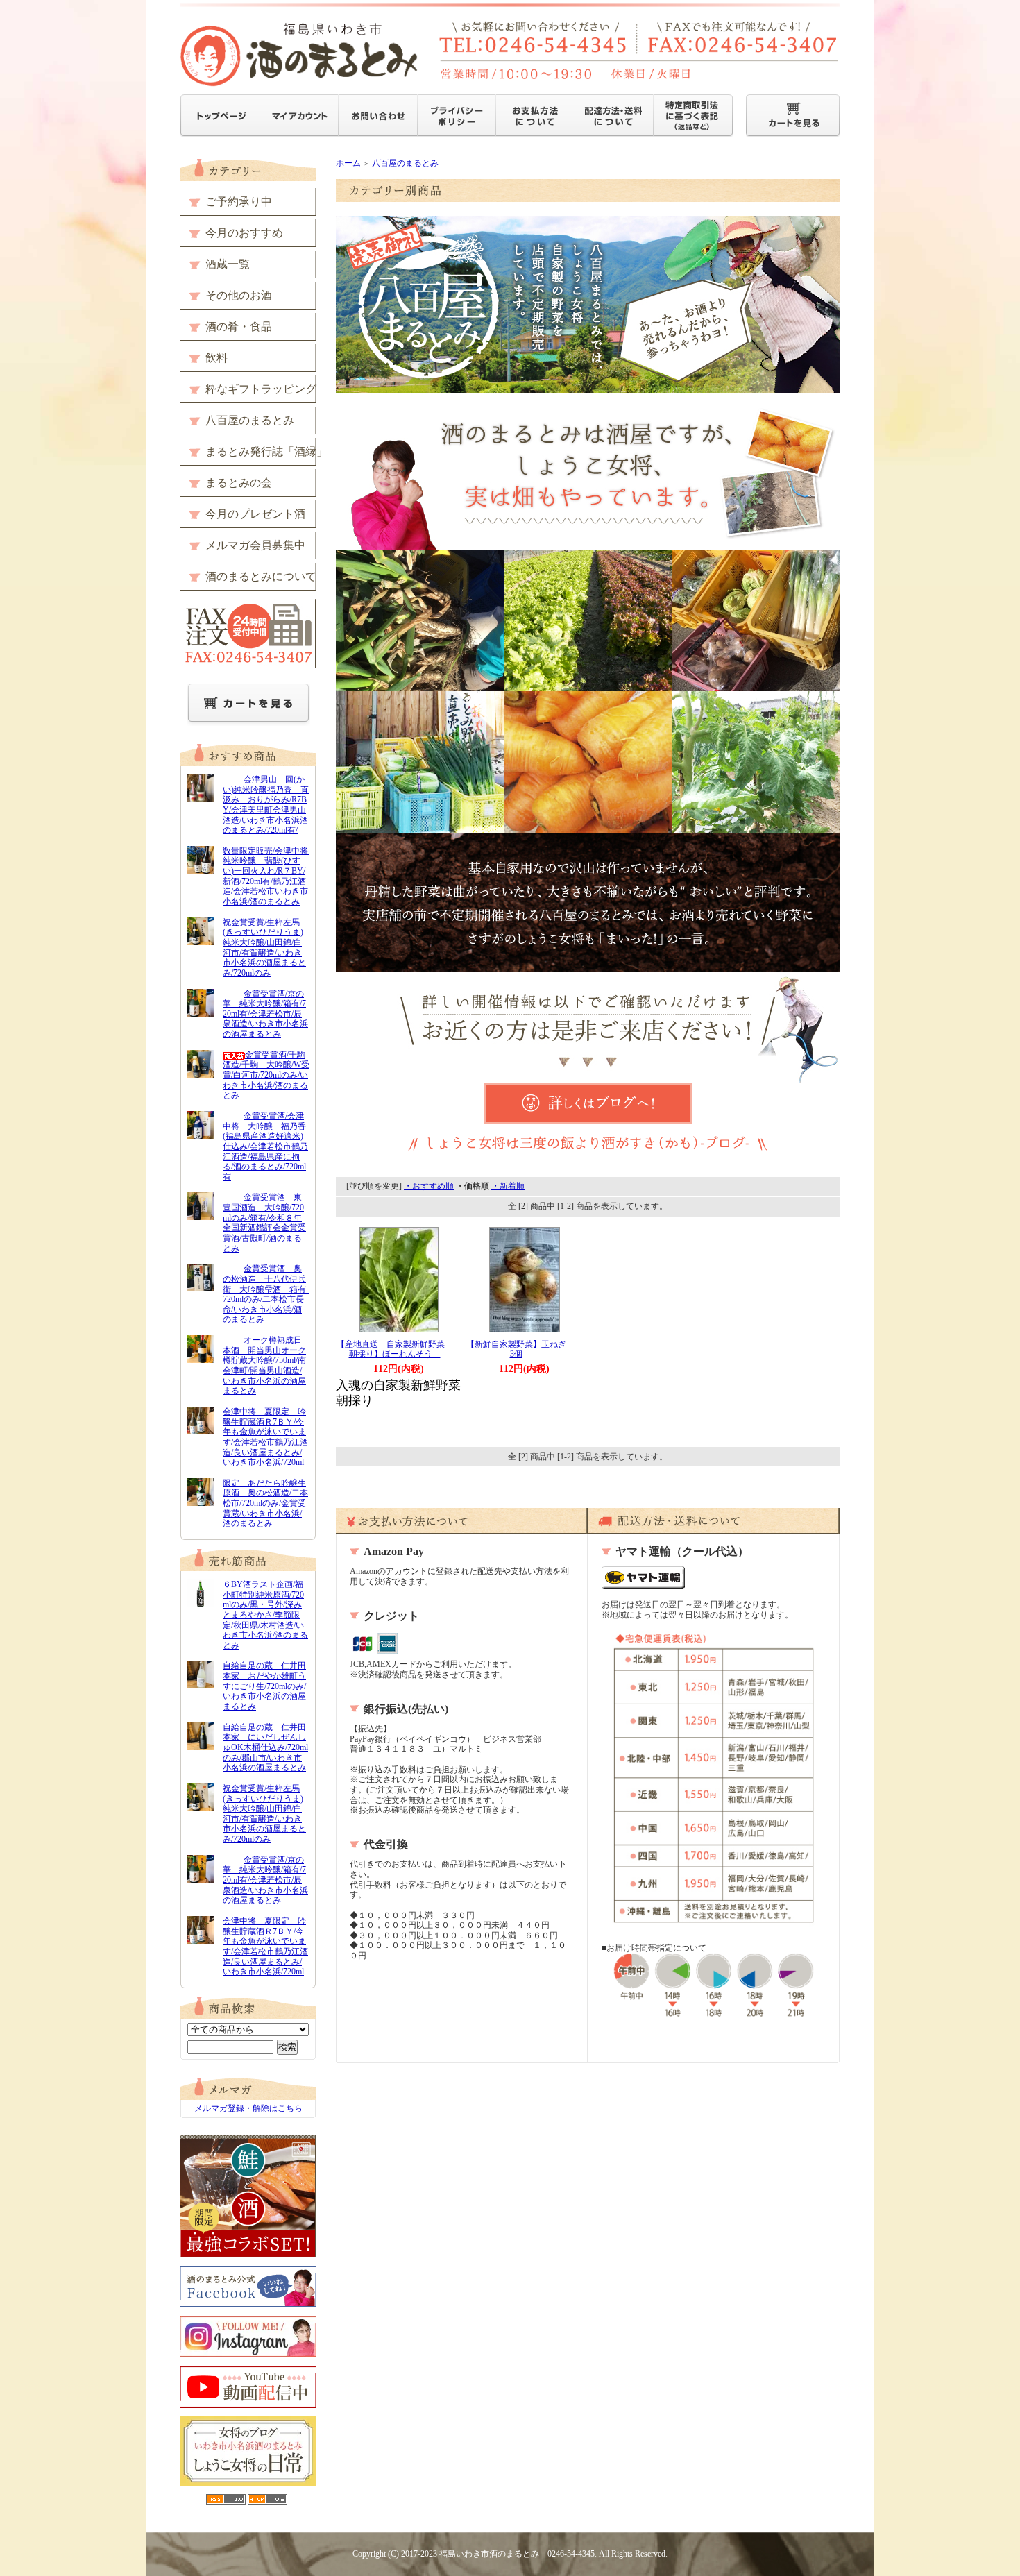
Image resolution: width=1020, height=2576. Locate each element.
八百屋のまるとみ (405, 163)
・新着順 (508, 1186)
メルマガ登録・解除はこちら (248, 2108)
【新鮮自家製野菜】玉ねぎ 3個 (520, 1349)
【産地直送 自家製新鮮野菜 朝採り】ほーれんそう (395, 1349)
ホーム (348, 163)
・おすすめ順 (429, 1186)
